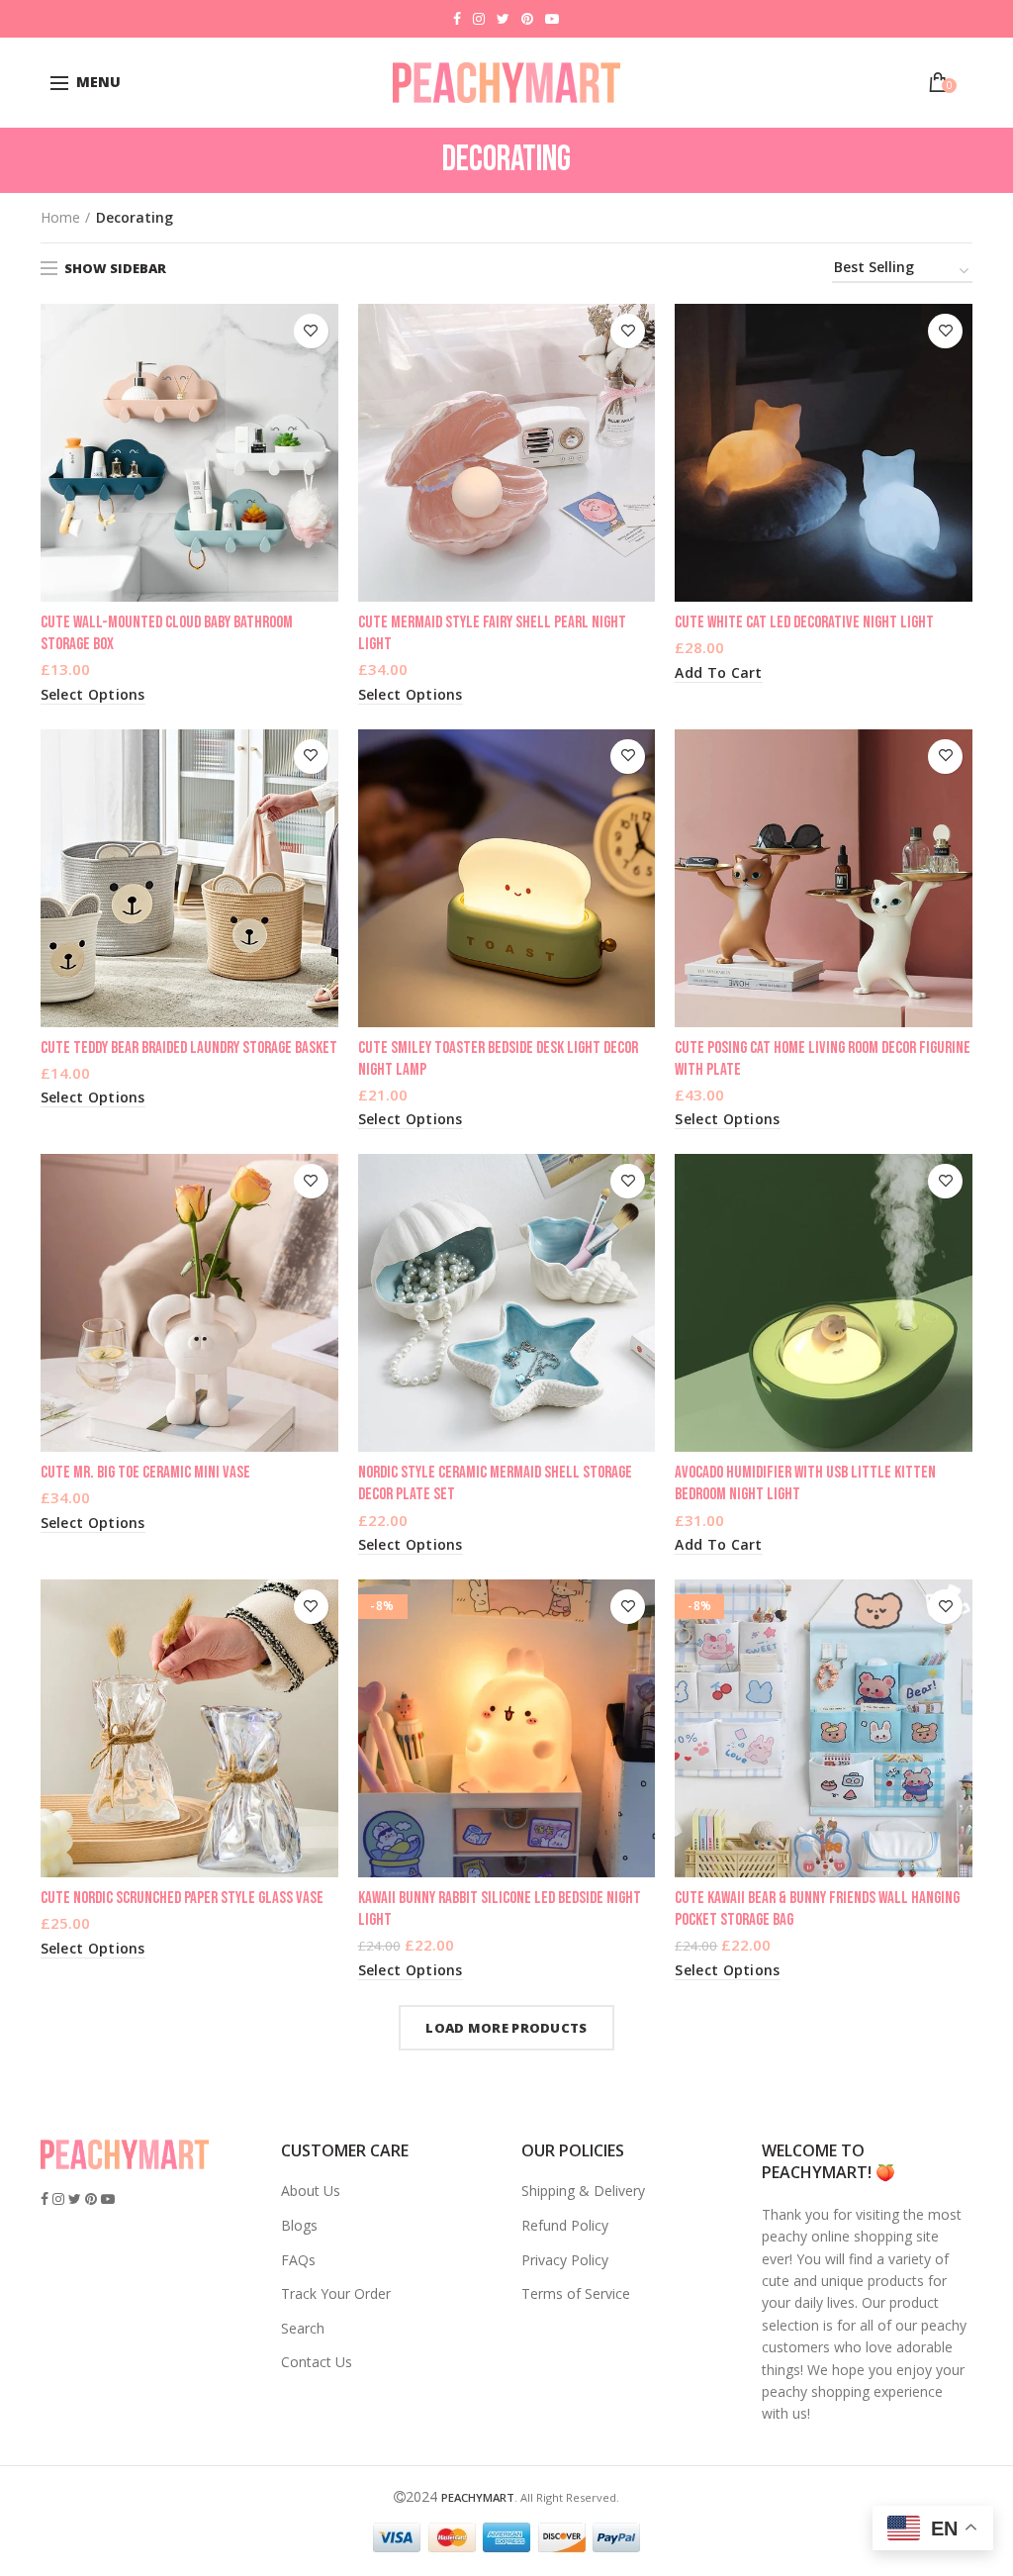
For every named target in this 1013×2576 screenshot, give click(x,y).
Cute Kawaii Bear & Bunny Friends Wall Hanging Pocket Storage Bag (817, 1909)
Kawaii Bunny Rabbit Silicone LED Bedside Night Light (500, 1909)
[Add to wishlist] (311, 331)
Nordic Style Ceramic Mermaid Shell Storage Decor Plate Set (495, 1483)
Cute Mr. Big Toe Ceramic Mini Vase (145, 1473)
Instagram (479, 19)
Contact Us (317, 2362)
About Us (311, 2191)
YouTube (552, 19)
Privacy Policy (565, 2260)
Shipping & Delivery (583, 2191)
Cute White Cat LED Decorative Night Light (804, 622)
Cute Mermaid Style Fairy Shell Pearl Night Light (492, 633)
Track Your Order (336, 2293)
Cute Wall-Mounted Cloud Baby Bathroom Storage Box (167, 633)
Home (60, 217)
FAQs (298, 2260)
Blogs (299, 2225)
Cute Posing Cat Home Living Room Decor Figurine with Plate (823, 1059)
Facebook (457, 19)
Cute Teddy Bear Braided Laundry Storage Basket (189, 1048)
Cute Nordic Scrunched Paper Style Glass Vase (182, 1898)
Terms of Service (576, 2293)
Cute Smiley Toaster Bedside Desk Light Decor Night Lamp (498, 1059)
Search (303, 2328)
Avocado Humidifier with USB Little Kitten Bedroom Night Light (805, 1483)
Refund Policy (565, 2225)
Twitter (503, 19)
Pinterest (527, 19)
